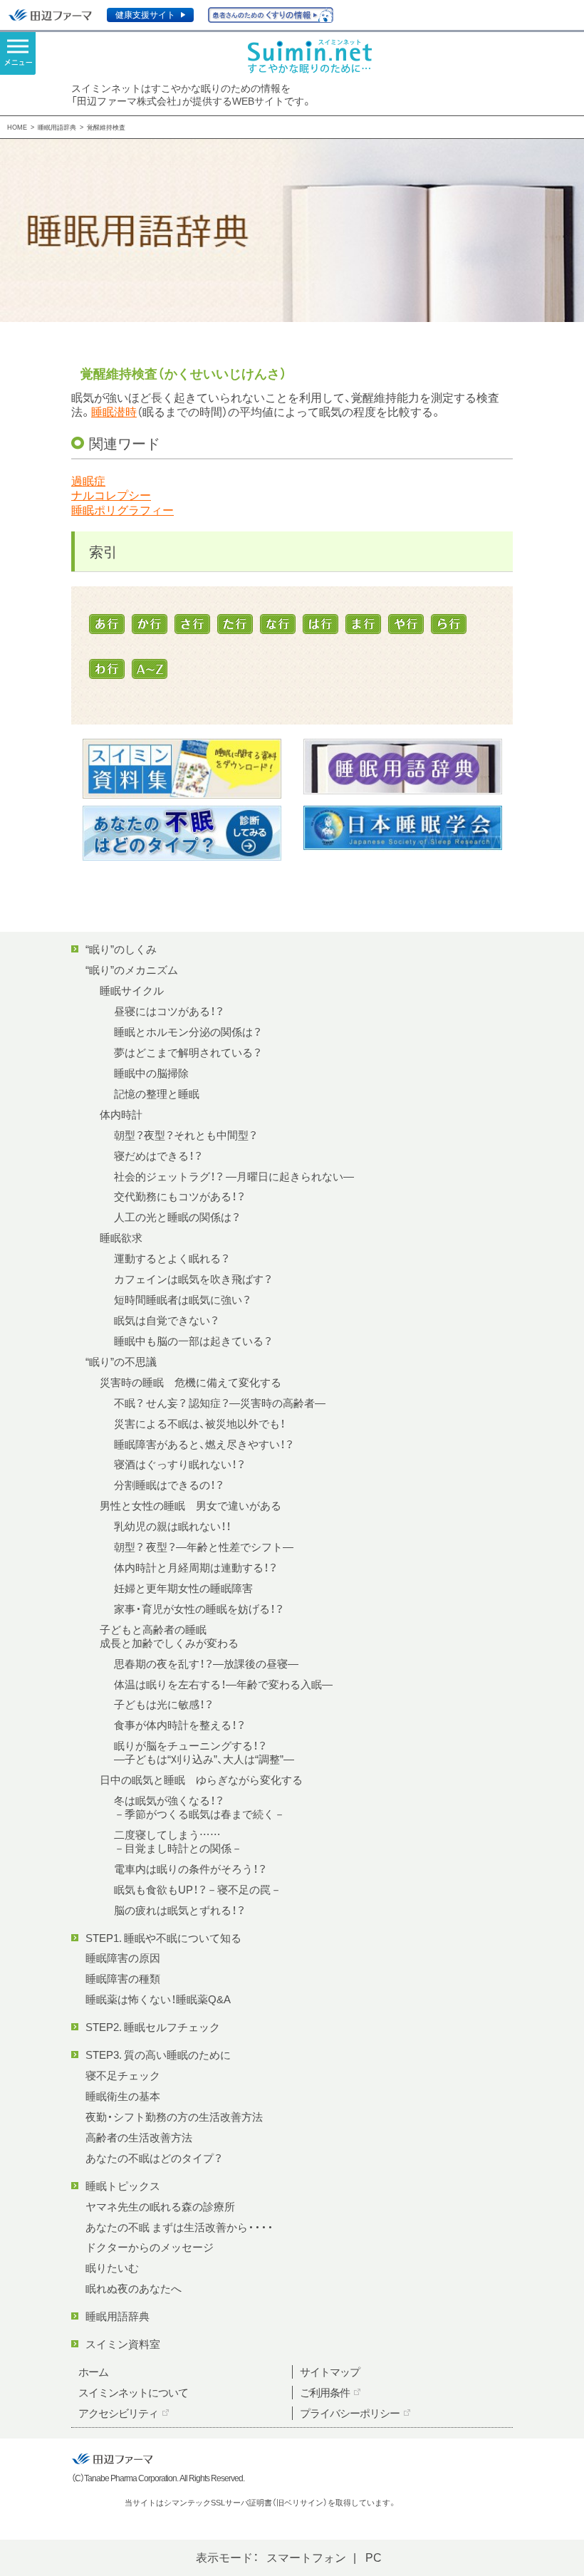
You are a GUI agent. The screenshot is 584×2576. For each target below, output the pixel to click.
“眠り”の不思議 (121, 1361)
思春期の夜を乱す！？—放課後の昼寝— (206, 1663)
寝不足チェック (123, 2075)
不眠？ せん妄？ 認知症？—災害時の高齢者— (220, 1403)
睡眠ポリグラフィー (122, 510)
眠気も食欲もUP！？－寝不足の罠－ (198, 1889)
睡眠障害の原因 (123, 1958)
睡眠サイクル (132, 990)
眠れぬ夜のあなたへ (134, 2288)
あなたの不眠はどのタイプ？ (154, 2158)
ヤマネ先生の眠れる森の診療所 (160, 2206)
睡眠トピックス (123, 2186)
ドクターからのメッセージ (150, 2247)
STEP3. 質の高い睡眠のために (158, 2055)
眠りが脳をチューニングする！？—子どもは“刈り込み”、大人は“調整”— (204, 1752)
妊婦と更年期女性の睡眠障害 (183, 1588)
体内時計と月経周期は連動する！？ (195, 1567)
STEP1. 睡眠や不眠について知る (163, 1938)
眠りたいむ (112, 2268)
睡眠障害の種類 (123, 1978)
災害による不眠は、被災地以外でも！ (199, 1423)
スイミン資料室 (123, 2344)
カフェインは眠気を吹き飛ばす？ (193, 1279)
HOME (17, 127)
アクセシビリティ (118, 2413)
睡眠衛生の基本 (123, 2096)
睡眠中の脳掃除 (151, 1073)
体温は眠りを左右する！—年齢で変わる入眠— (223, 1684)
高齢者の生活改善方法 (139, 2137)
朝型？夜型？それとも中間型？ (186, 1135)
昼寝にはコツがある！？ (169, 1011)
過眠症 (88, 481)
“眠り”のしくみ (121, 949)
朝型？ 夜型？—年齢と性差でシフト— (204, 1547)
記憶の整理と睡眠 (157, 1094)
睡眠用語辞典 (57, 127)
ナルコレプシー (111, 495)
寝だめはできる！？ (158, 1155)
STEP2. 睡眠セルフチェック (153, 2027)
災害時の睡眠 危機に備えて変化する (191, 1382)
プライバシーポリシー (350, 2413)
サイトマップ (330, 2372)
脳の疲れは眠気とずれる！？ (179, 1910)
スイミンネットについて (133, 2392)
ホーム (93, 2372)
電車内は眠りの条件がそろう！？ (190, 1869)
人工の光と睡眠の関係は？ (177, 1217)
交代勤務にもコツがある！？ (179, 1196)
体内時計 (121, 1114)
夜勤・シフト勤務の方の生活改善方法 (174, 2117)
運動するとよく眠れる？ (172, 1258)
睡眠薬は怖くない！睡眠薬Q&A (158, 1999)
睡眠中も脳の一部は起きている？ (193, 1341)
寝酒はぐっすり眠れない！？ (179, 1464)
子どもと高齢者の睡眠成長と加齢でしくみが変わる (169, 1636)
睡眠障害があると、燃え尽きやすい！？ (204, 1444)
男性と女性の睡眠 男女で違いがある (191, 1505)
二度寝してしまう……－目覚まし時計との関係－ (178, 1841)
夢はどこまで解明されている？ (188, 1052)
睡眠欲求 (121, 1237)
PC (374, 2557)
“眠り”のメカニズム (132, 970)
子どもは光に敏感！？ (163, 1704)
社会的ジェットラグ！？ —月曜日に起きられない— (234, 1176)
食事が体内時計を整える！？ (179, 1725)
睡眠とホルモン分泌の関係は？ (188, 1032)
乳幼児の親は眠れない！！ (172, 1526)
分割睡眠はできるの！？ (169, 1485)
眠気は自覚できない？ (166, 1320)
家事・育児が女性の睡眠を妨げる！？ (199, 1609)
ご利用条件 (325, 2392)
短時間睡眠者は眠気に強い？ (182, 1299)
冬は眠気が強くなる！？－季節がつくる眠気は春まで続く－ (199, 1807)
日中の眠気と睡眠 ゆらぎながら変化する (201, 1780)
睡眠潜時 (114, 411)
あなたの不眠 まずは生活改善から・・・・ (179, 2227)
